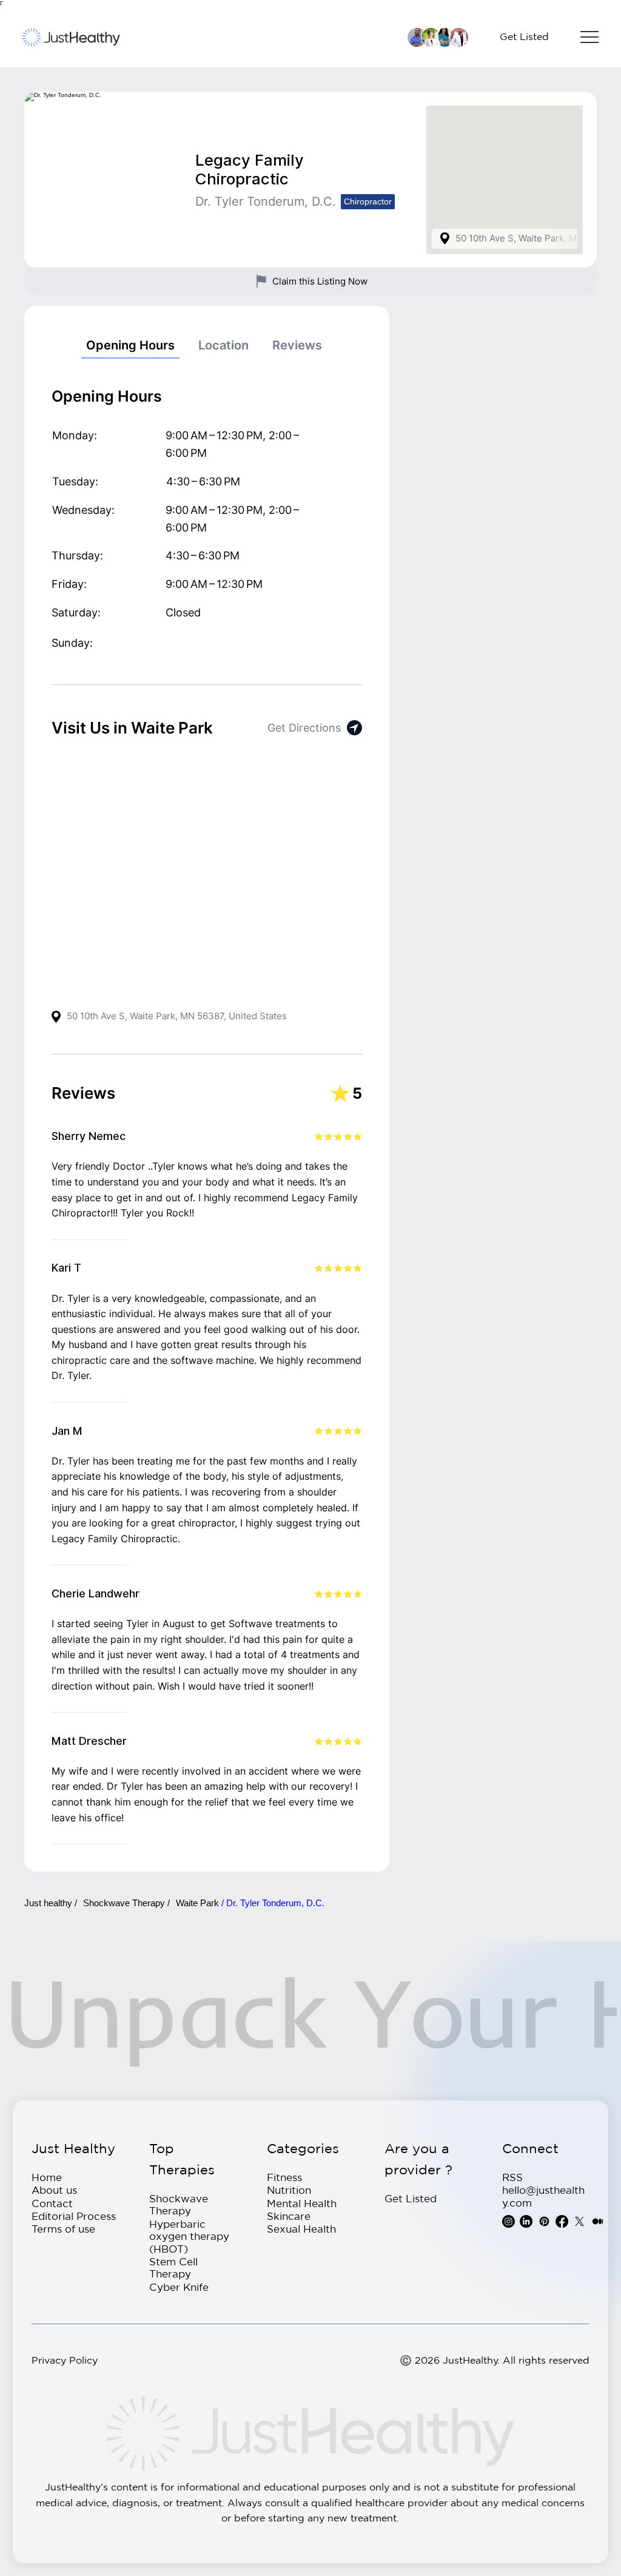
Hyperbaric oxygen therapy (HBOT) (189, 2236)
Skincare (289, 2216)
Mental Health (302, 2203)
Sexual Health (301, 2229)
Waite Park (199, 1903)
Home (47, 2177)
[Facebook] (562, 2221)
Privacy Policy (65, 2360)
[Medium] (598, 2221)
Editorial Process (74, 2216)
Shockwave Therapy (179, 2204)
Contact (52, 2203)
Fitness (284, 2177)
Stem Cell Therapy (173, 2267)
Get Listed (411, 2198)
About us (54, 2190)
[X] (579, 2221)
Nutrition (289, 2190)
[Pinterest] (544, 2221)
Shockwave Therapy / (126, 1903)
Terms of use (63, 2229)
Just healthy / (51, 1903)
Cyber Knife (179, 2287)
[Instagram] (509, 2221)
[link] (130, 346)
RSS (512, 2177)
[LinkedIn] (526, 2221)
